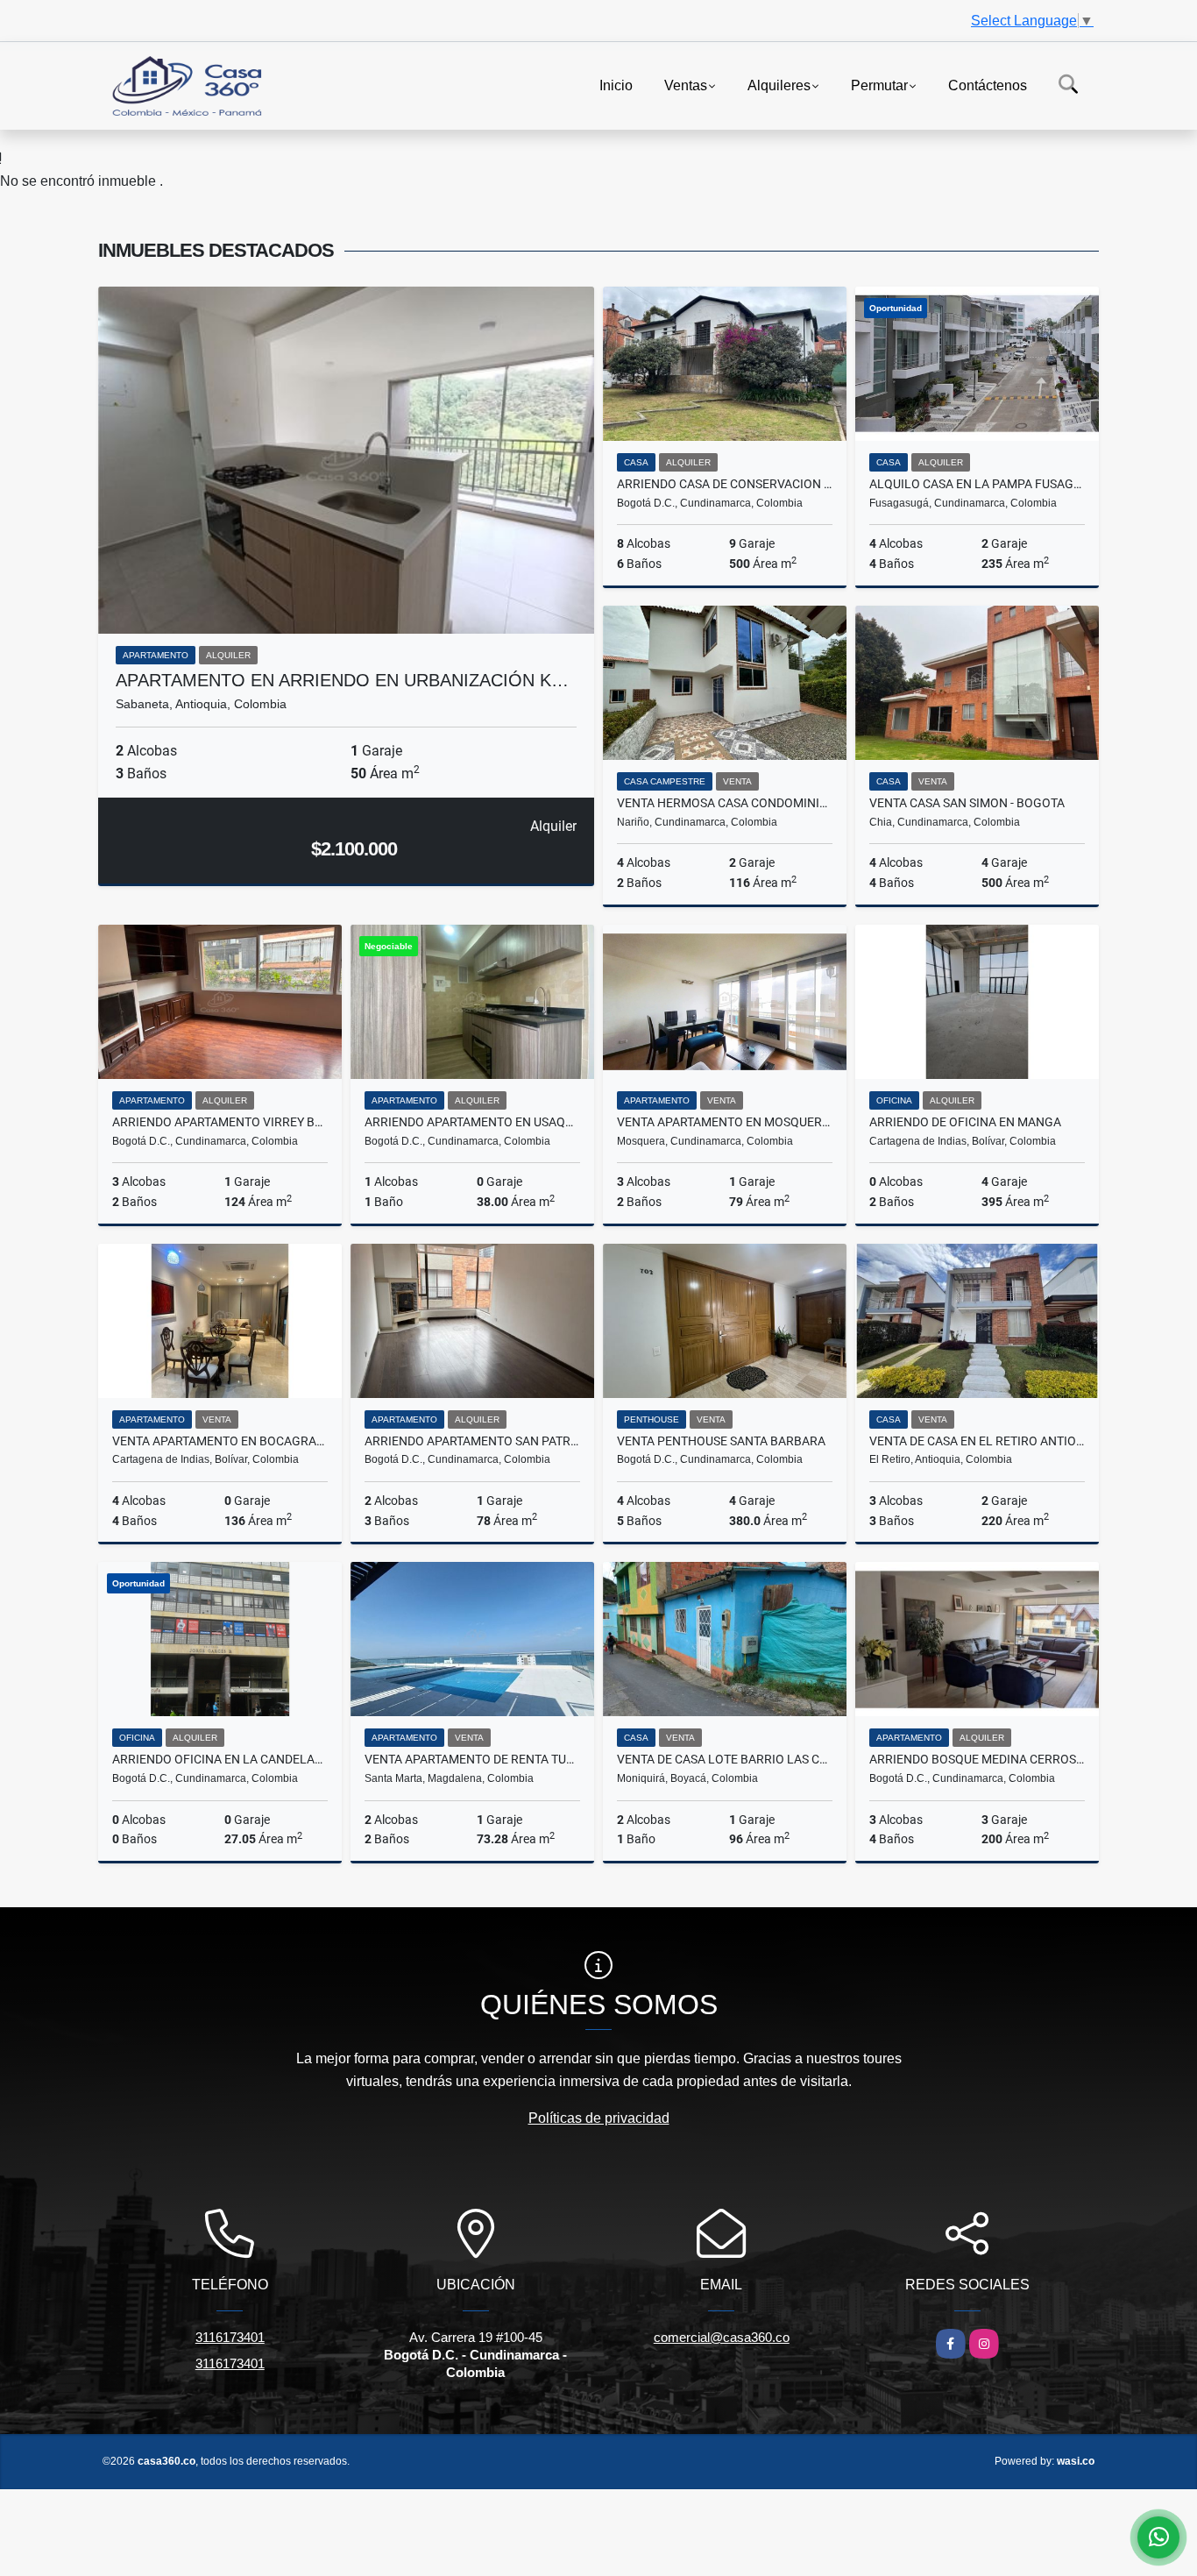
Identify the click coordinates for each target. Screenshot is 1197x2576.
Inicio (616, 85)
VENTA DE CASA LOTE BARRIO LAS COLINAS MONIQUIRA (725, 1759)
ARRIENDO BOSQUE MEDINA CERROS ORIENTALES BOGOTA (977, 1759)
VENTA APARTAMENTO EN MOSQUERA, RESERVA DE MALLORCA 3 (725, 1122)
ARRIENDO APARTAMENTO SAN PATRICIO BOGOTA (472, 1441)
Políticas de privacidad (599, 2118)
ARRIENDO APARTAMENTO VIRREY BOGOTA (220, 1122)
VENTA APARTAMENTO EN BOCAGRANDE (220, 1441)
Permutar (879, 85)
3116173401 (230, 2337)
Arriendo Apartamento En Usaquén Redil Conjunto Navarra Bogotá (472, 1122)
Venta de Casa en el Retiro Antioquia (977, 1441)
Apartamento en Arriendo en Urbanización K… (342, 680)
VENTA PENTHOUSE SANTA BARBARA (721, 1441)
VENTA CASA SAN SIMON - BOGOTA (967, 803)
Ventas (686, 85)
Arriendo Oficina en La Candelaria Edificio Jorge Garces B (220, 1759)
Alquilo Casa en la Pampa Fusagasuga (977, 484)
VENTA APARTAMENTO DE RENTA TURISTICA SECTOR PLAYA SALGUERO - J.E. (472, 1759)
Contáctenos (988, 85)
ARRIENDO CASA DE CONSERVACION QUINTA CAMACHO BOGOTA (725, 484)
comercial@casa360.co (722, 2337)
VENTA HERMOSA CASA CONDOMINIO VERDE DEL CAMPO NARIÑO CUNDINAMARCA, (725, 803)
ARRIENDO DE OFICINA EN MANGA (965, 1122)
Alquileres (779, 85)
